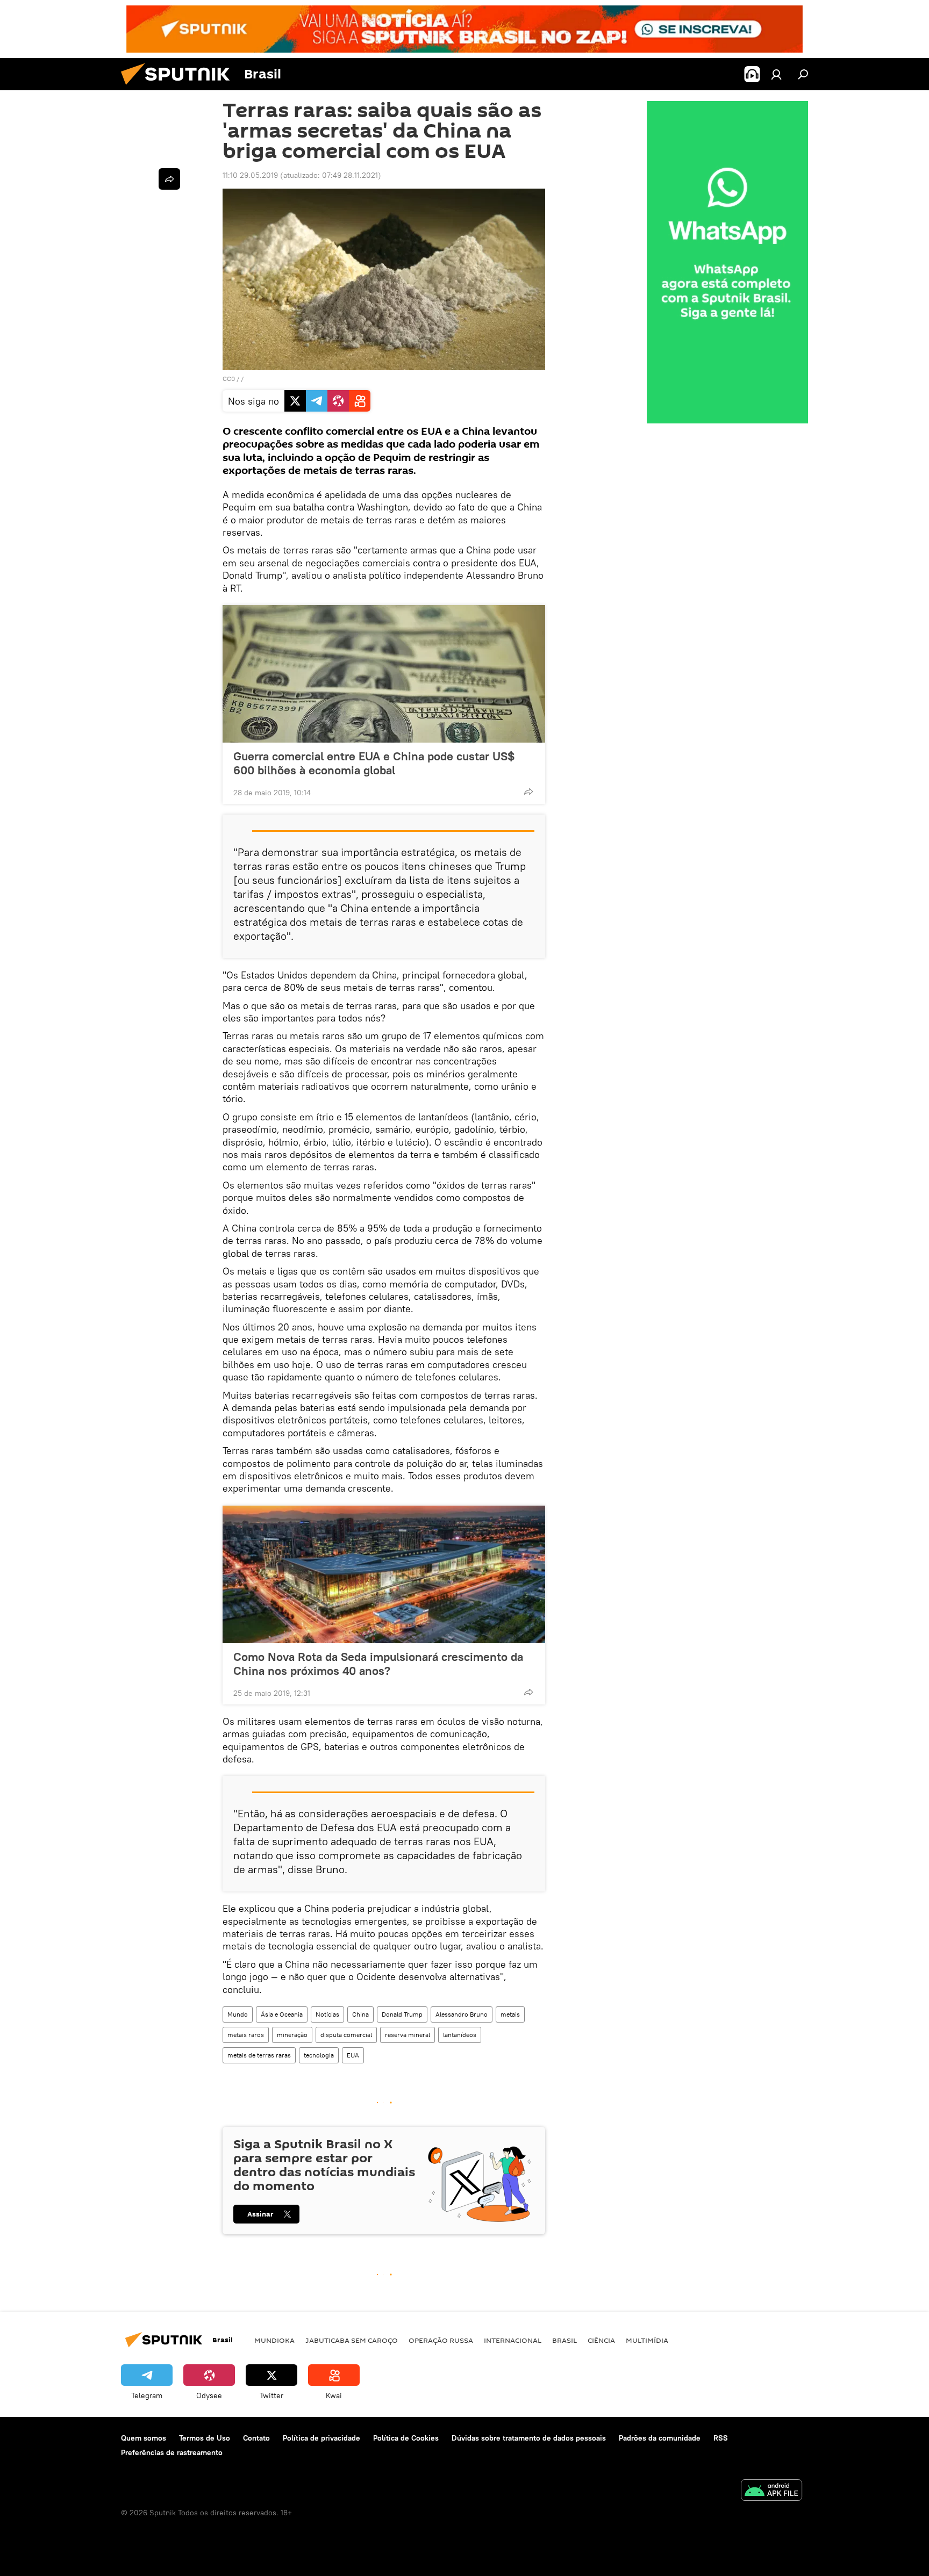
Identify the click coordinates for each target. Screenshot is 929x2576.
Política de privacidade (321, 2438)
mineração (292, 2035)
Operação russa (441, 2340)
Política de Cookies (406, 2438)
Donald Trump (402, 2014)
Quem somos (144, 2438)
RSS (721, 2438)
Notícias (327, 2014)
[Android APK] (771, 2491)
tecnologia (319, 2055)
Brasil (564, 2340)
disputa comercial (346, 2035)
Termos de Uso (205, 2438)
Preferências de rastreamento (172, 2452)
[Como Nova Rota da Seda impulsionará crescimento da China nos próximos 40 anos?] (384, 1574)
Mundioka (274, 2340)
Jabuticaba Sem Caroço (352, 2340)
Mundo (238, 2014)
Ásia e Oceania (282, 2014)
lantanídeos (460, 2035)
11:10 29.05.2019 (250, 175)
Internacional (513, 2340)
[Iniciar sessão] (776, 74)
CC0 (229, 379)
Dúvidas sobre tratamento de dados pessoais (529, 2438)
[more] (528, 791)
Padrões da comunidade (660, 2438)
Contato (256, 2438)
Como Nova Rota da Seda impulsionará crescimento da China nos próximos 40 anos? (378, 1664)
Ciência (601, 2340)
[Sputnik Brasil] (180, 88)
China (360, 2014)
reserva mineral (408, 2035)
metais (510, 2014)
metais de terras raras (259, 2055)
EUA (353, 2055)
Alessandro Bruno (462, 2014)
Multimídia (647, 2340)
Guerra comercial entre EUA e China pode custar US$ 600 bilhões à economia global (374, 763)
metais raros (246, 2035)
